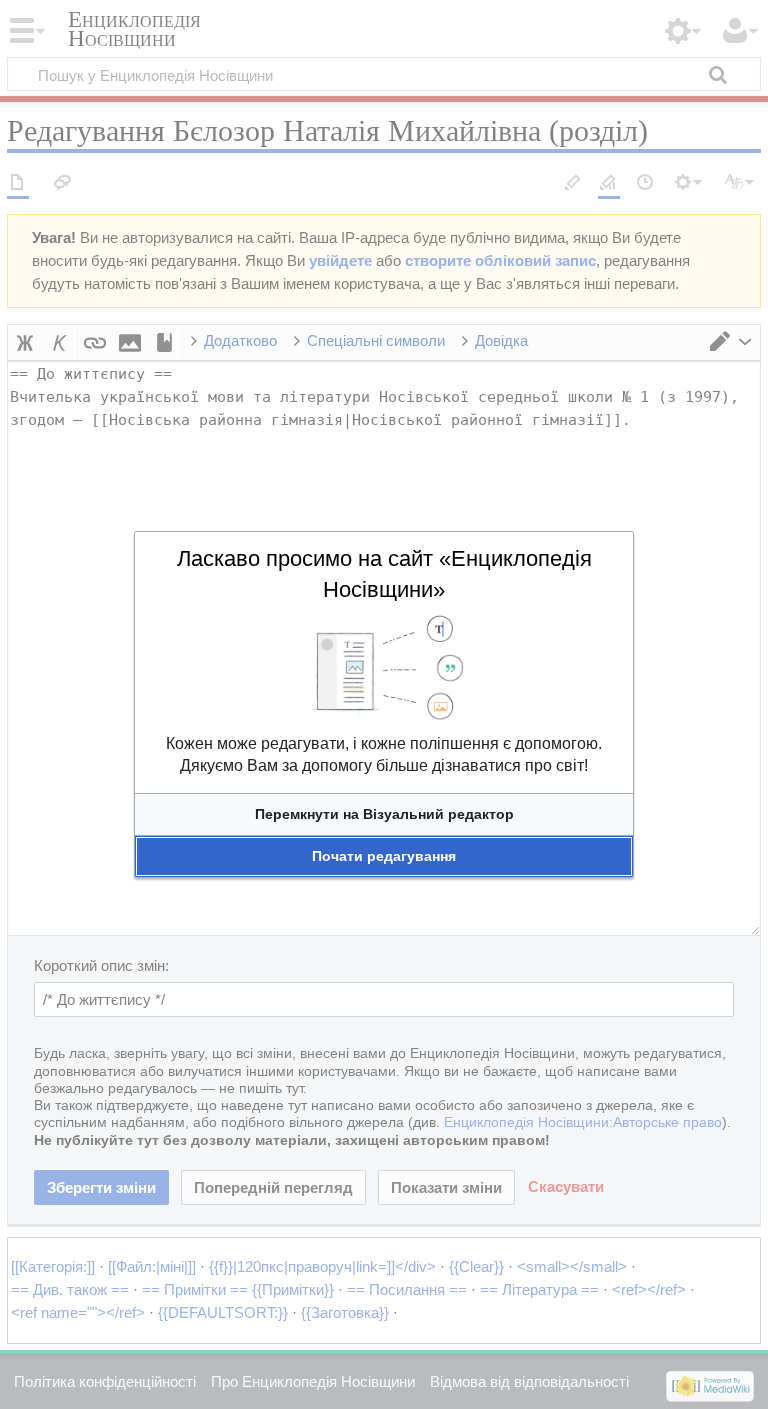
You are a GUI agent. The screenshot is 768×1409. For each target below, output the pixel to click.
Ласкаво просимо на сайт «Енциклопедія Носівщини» (384, 574)
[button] (384, 814)
